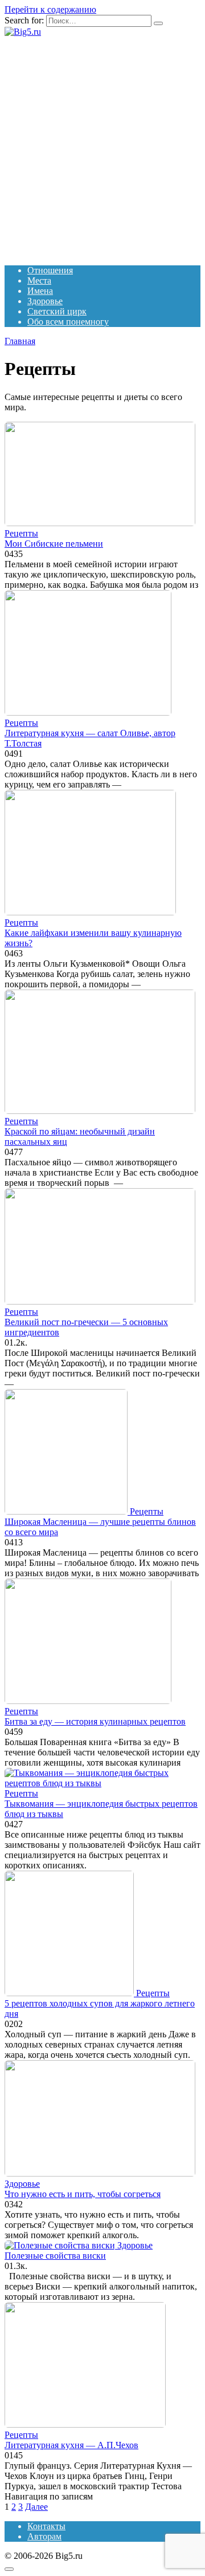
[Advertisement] (102, 146)
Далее (36, 2507)
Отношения (50, 270)
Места (39, 280)
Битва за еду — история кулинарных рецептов (95, 1721)
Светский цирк (57, 311)
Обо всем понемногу (68, 322)
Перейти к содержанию (50, 9)
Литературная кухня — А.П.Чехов (71, 2445)
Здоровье (45, 301)
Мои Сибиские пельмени (54, 544)
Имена (40, 291)
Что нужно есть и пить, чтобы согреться (83, 2194)
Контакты (46, 2526)
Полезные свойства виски (55, 2256)
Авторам (44, 2536)
